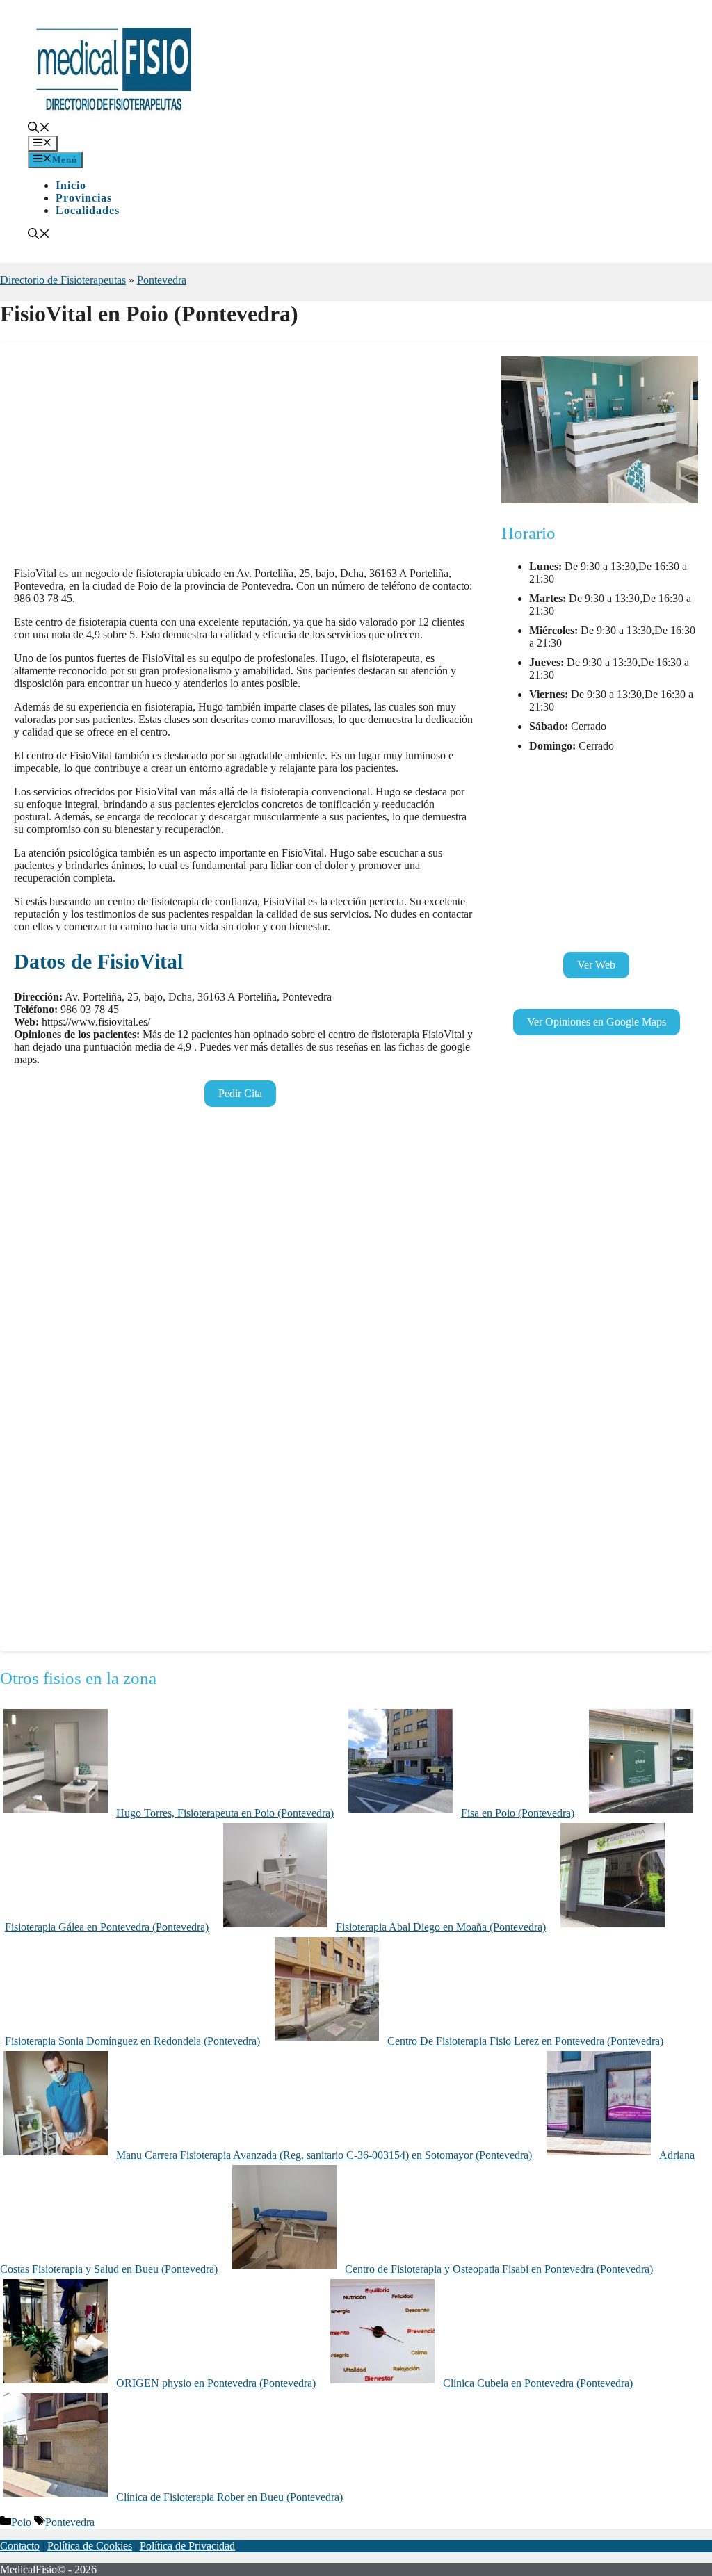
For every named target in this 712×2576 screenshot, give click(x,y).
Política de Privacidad (187, 2546)
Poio (21, 2522)
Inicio (71, 185)
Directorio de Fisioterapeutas (63, 280)
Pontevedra (162, 280)
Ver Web (596, 965)
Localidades (88, 210)
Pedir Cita (240, 1093)
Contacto (20, 2546)
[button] (39, 129)
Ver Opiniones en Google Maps (597, 1022)
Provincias (84, 198)
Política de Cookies (90, 2546)
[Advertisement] (244, 459)
